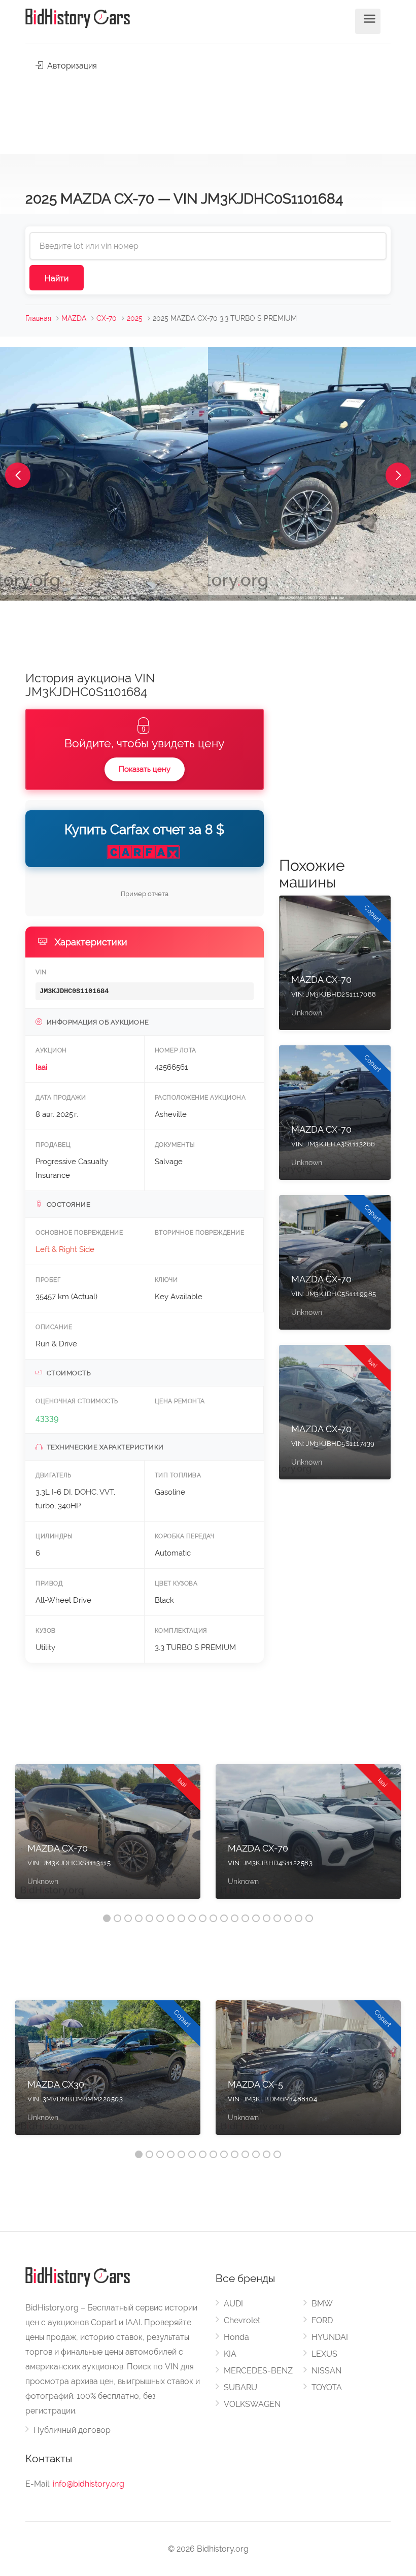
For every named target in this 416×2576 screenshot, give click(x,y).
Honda (236, 2337)
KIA (230, 2354)
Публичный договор (72, 2430)
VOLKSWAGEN (252, 2404)
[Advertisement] (208, 110)
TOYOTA (327, 2387)
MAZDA (74, 318)
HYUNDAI (330, 2337)
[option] (108, 1837)
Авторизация (71, 66)
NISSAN (326, 2371)
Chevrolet (242, 2320)
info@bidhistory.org (89, 2484)
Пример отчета (145, 894)
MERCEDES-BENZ (258, 2371)
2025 (135, 318)
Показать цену (145, 769)
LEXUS (324, 2354)
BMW (322, 2304)
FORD (322, 2320)
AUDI (233, 2304)
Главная (38, 318)
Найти (57, 278)
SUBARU (240, 2387)
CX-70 (107, 318)
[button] (18, 475)
